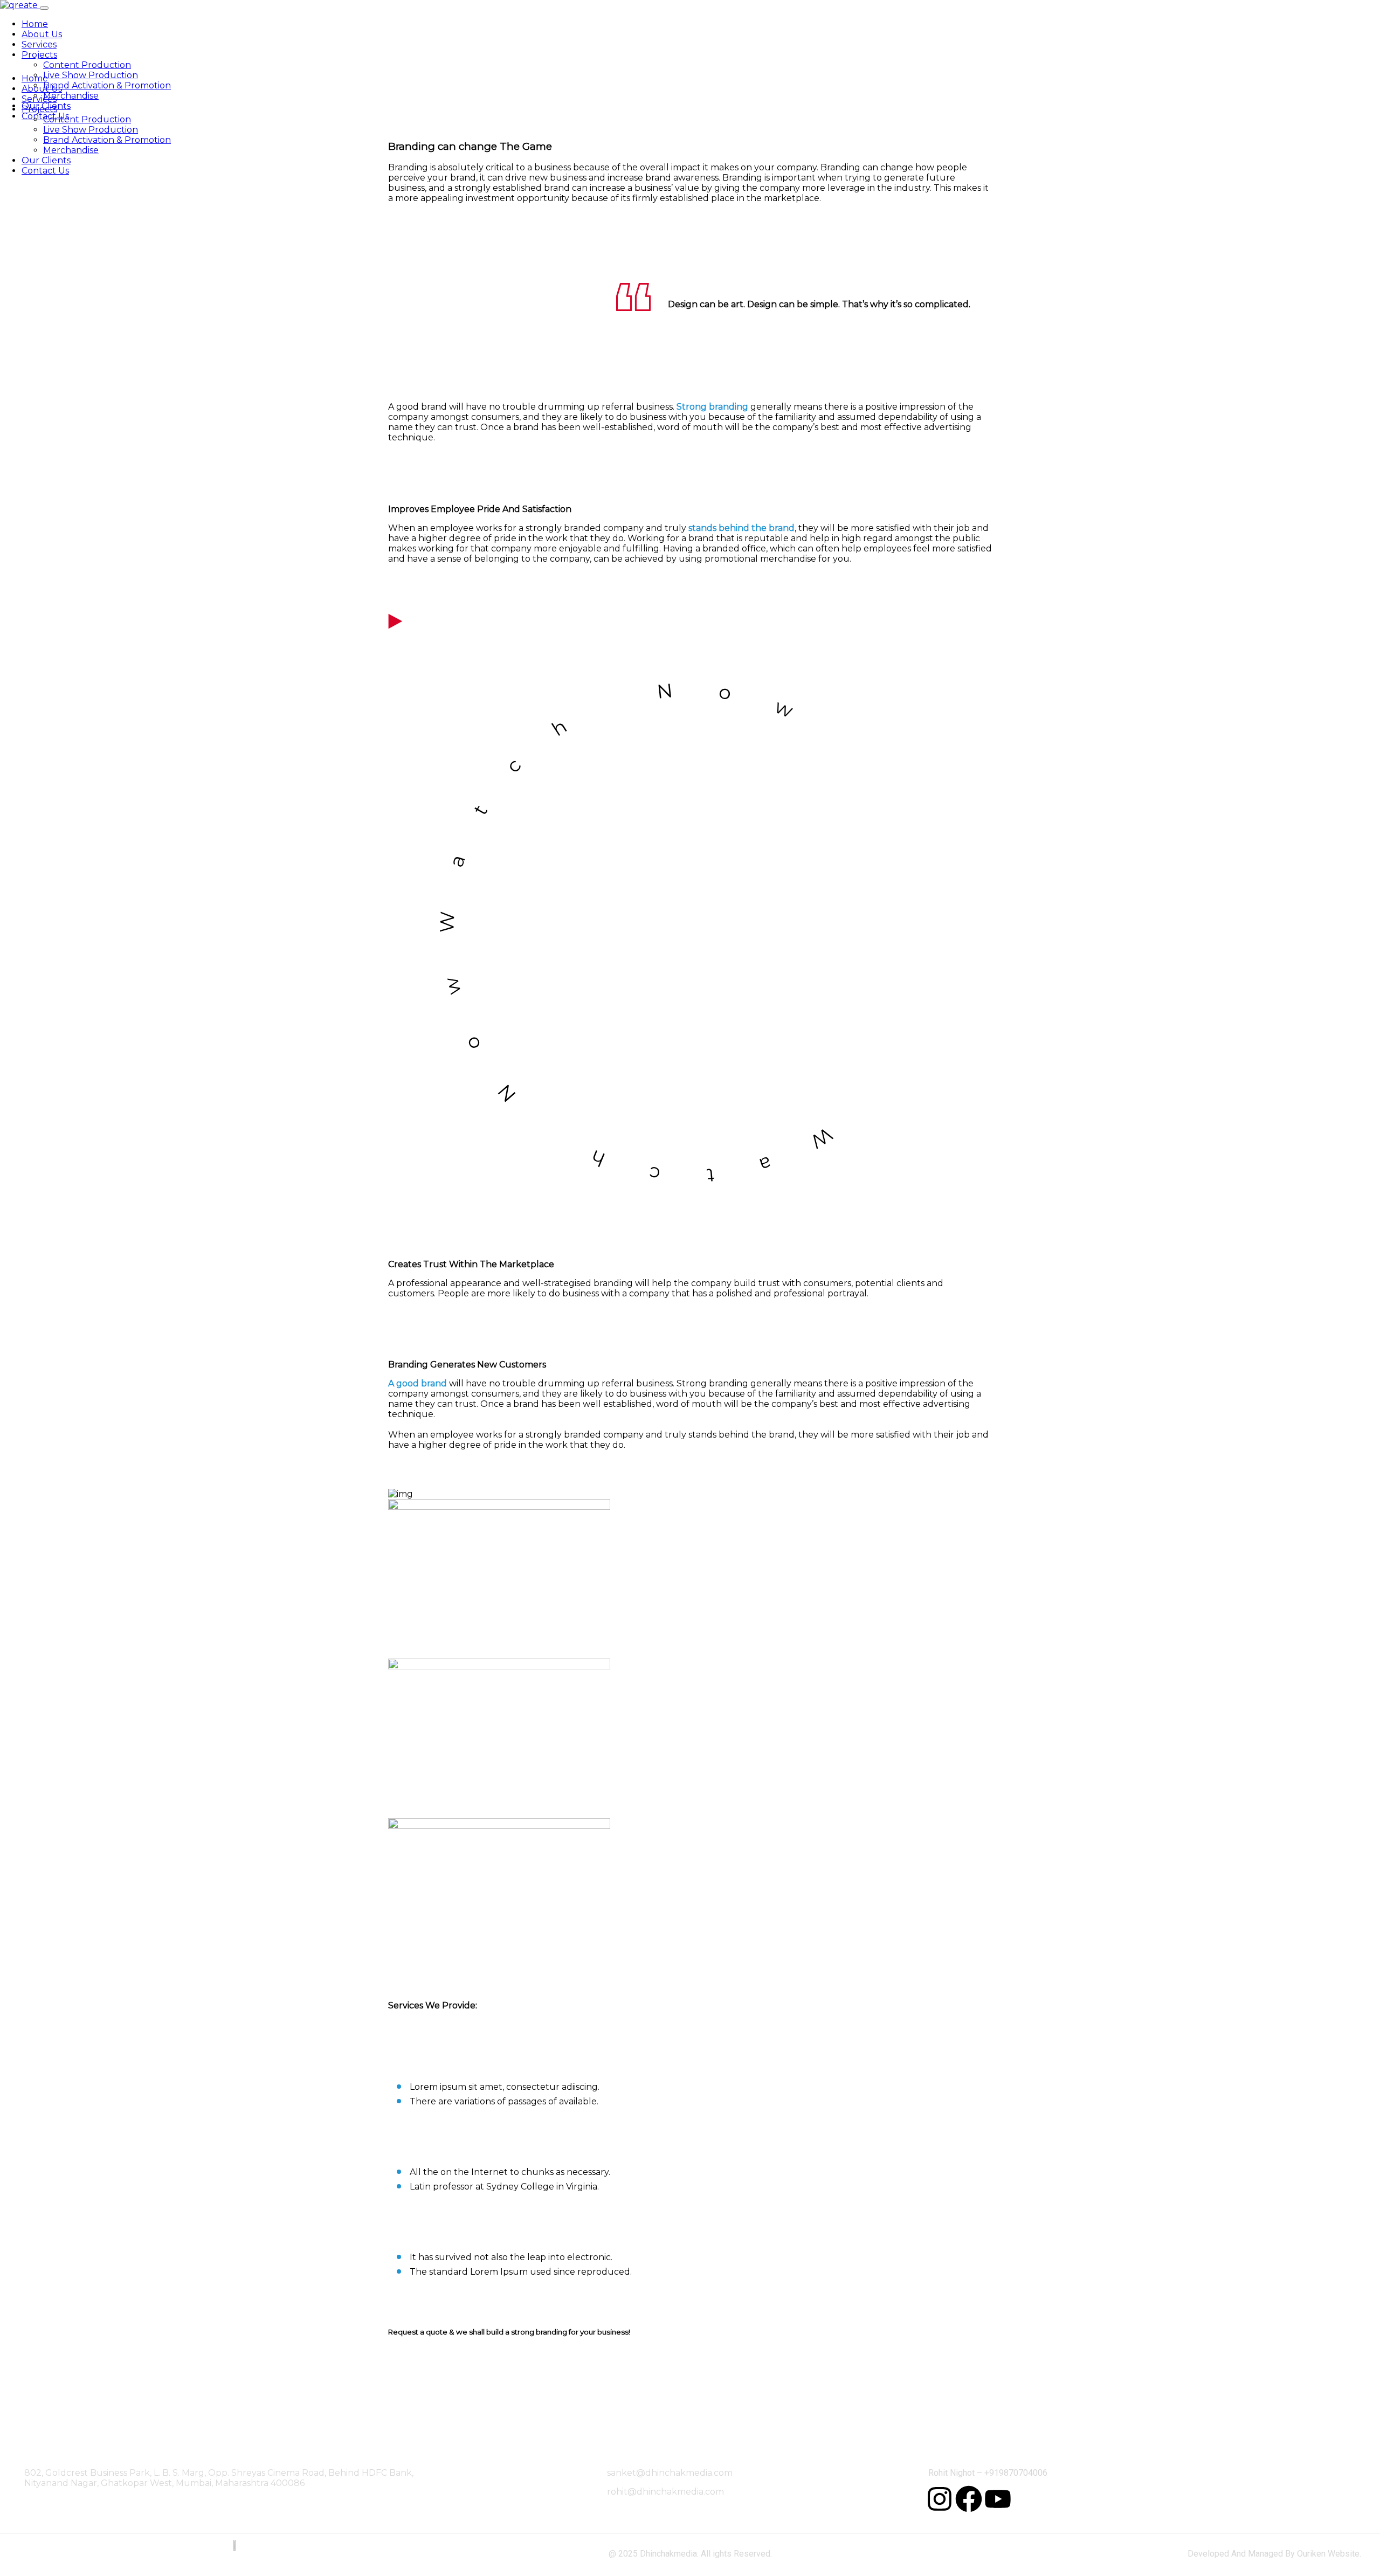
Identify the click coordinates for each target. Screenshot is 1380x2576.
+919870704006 (1016, 2473)
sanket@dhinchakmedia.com (670, 2473)
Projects (39, 55)
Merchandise (71, 96)
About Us (42, 34)
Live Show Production (91, 75)
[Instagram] (940, 2499)
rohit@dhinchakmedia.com (665, 2492)
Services (39, 44)
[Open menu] (44, 8)
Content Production (87, 65)
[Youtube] (998, 2499)
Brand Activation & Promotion (107, 85)
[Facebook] (969, 2499)
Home (35, 24)
